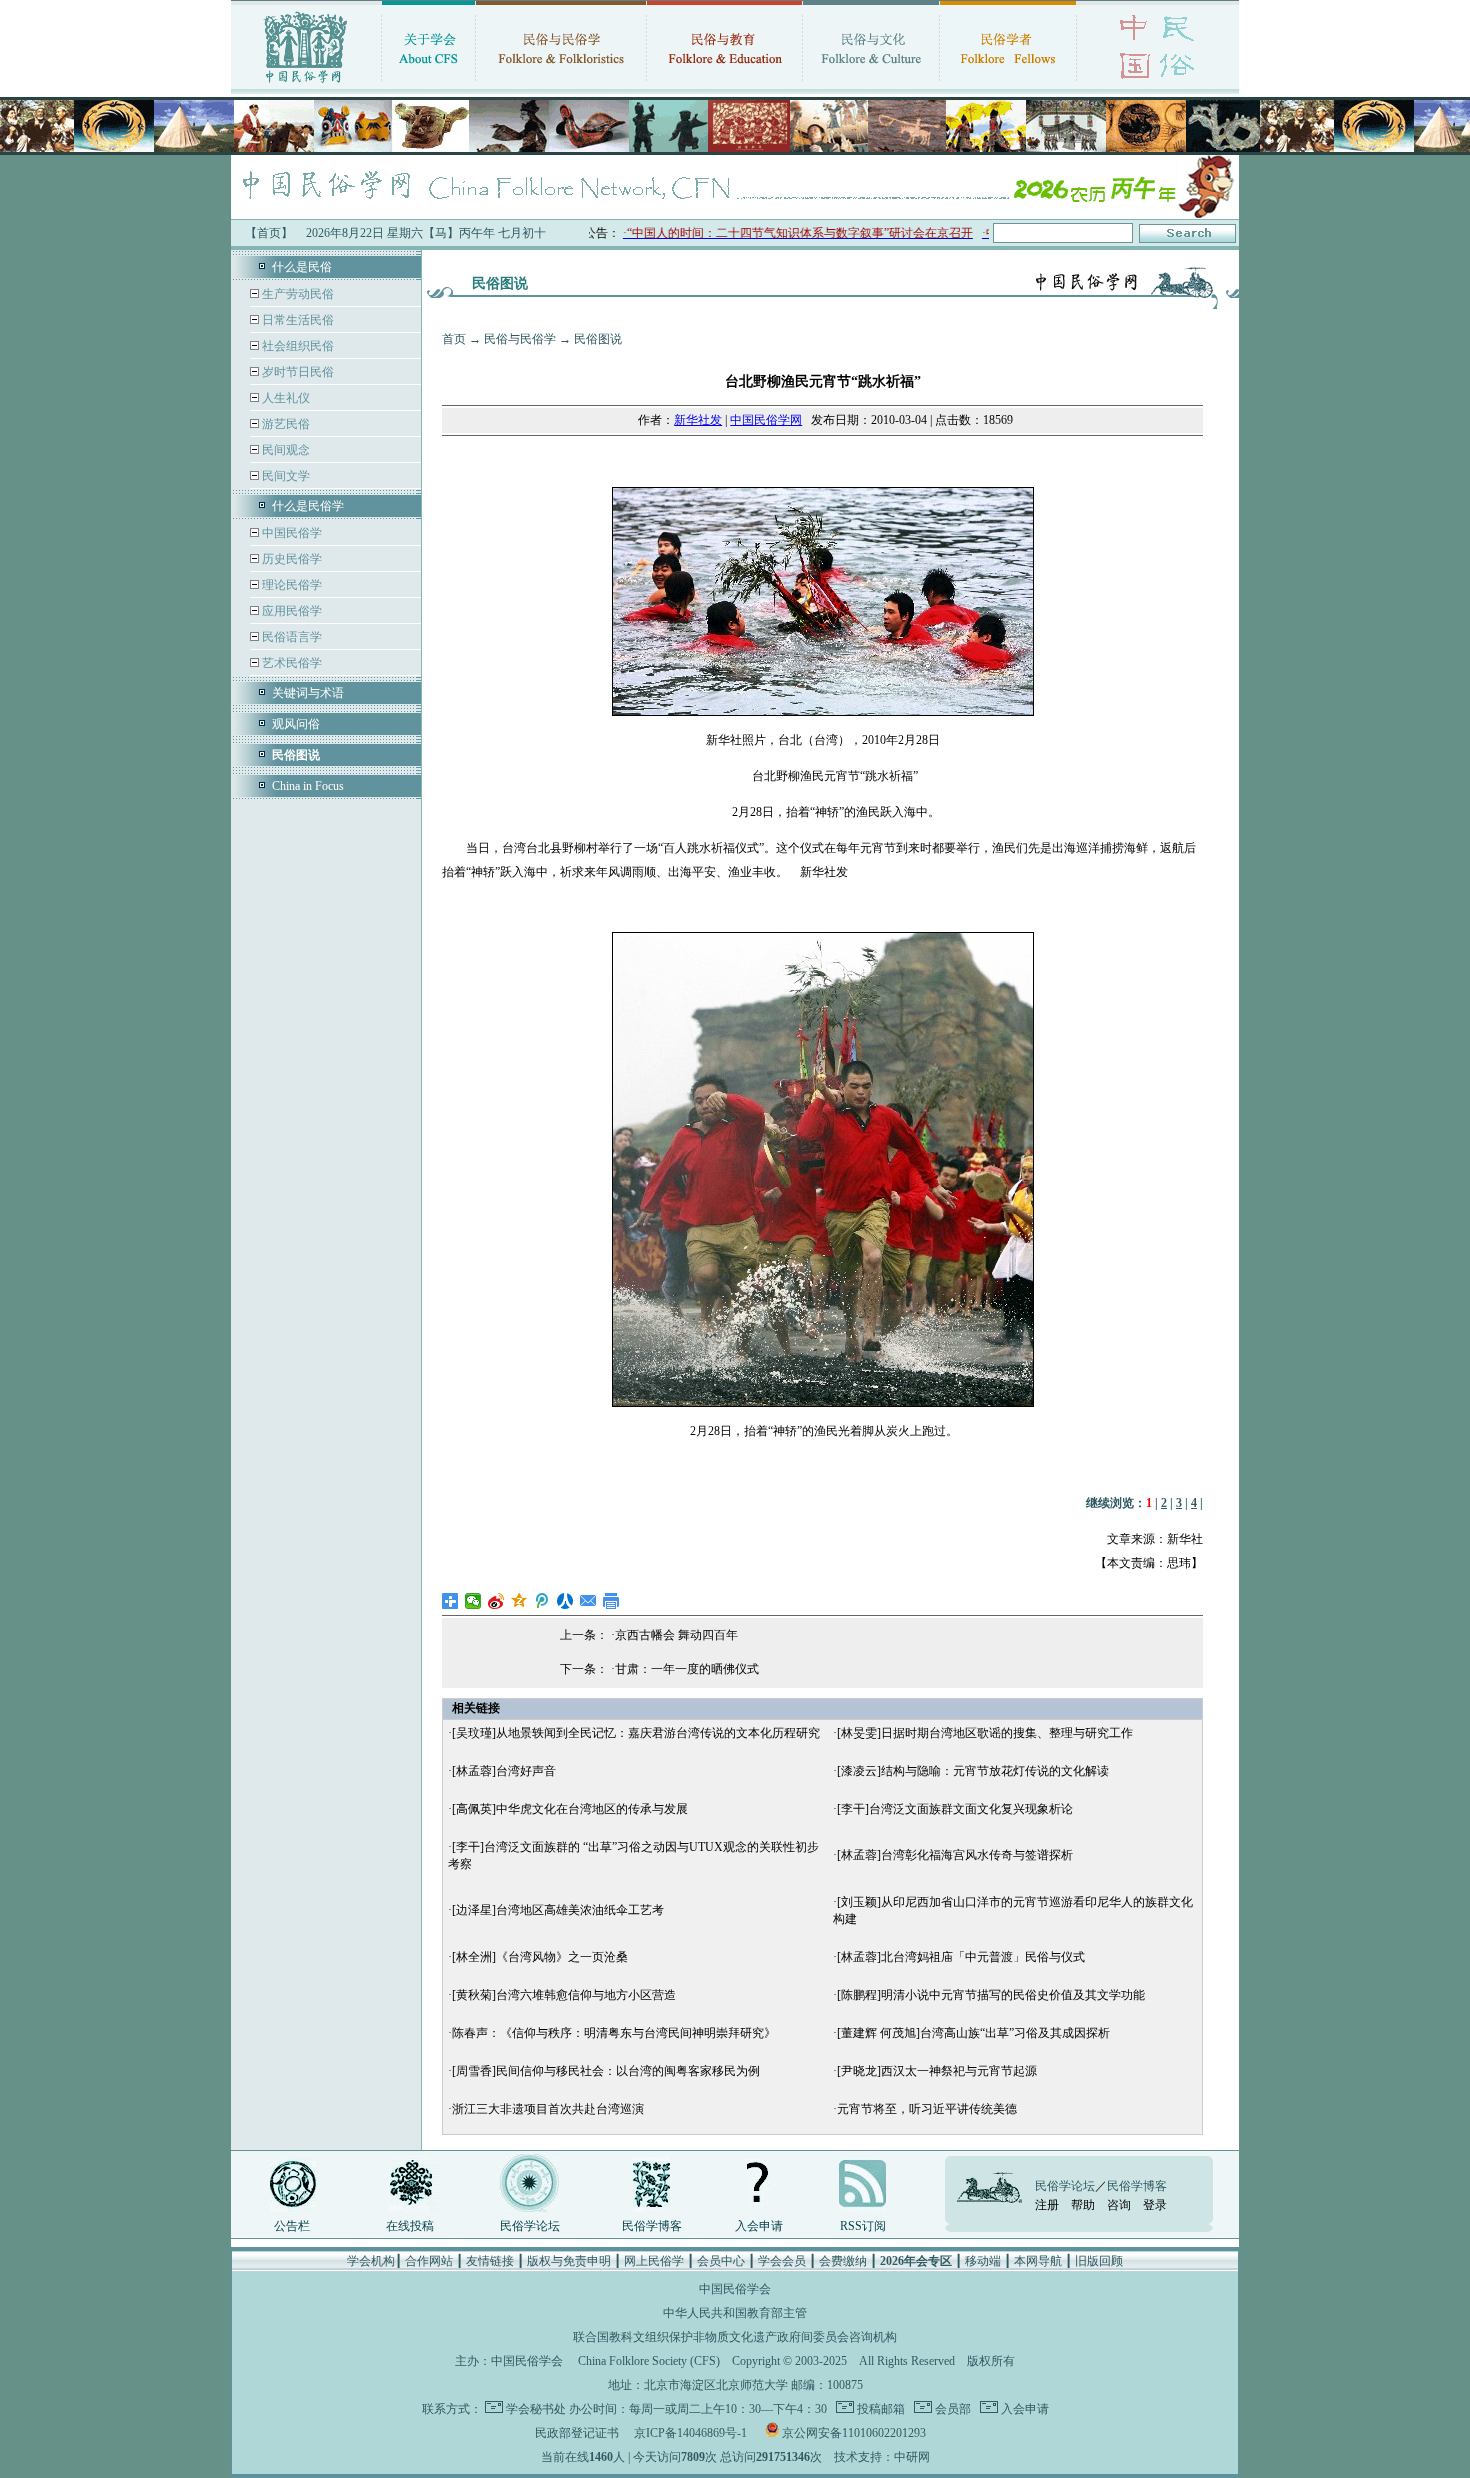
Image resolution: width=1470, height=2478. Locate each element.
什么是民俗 (302, 267)
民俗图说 (598, 339)
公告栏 (292, 2226)
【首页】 (269, 233)
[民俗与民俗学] (561, 85)
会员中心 (721, 2261)
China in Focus (308, 786)
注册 (1047, 2205)
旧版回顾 (1099, 2261)
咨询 (1119, 2205)
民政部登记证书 (577, 2433)
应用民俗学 (290, 611)
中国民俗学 (290, 533)
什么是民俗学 (308, 506)
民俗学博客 (652, 2226)
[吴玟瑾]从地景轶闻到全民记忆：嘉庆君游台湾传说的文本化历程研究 (636, 1733)
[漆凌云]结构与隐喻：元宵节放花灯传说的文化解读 (973, 1771)
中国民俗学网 (766, 420)
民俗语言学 (290, 637)
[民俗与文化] (871, 85)
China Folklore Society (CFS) (649, 2361)
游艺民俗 (284, 424)
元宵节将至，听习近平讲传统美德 (927, 2109)
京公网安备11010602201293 (854, 2433)
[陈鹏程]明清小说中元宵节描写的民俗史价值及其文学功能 (991, 1995)
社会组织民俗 (296, 346)
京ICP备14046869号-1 (690, 2433)
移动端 (983, 2261)
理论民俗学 (290, 585)
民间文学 (284, 476)
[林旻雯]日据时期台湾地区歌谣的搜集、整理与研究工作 (985, 1733)
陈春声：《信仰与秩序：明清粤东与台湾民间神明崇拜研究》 (614, 2033)
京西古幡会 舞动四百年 (676, 1635)
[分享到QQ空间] (519, 1601)
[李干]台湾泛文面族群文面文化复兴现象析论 (955, 1809)
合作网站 (429, 2261)
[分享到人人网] (565, 1601)
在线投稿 (410, 2226)
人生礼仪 (284, 398)
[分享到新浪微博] (496, 1601)
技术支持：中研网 (882, 2457)
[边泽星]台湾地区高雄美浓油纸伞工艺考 (558, 1910)
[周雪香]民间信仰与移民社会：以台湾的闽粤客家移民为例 (606, 2071)
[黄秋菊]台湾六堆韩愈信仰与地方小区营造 (564, 1995)
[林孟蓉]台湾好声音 (504, 1771)
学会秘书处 (536, 2409)
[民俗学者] (1008, 85)
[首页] (306, 85)
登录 (1155, 2205)
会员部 (951, 2409)
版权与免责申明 (569, 2261)
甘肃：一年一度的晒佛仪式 (687, 1669)
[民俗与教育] (724, 85)
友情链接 (490, 2261)
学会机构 (371, 2261)
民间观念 (284, 450)
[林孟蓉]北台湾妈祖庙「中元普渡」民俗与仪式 (961, 1957)
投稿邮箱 (879, 2409)
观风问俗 (296, 724)
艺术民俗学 (290, 663)
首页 (454, 339)
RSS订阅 (863, 2226)
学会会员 (782, 2261)
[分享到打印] (611, 1601)
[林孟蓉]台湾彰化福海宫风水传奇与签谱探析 (955, 1855)
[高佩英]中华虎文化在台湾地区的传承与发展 (570, 1809)
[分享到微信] (473, 1601)
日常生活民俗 (296, 320)
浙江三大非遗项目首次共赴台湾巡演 (548, 2109)
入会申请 (759, 2226)
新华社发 (698, 420)
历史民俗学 (290, 559)
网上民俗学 (654, 2261)
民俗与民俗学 (520, 339)
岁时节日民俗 (296, 372)
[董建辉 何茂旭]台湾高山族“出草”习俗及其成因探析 (973, 2033)
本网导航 (1038, 2261)
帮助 (1083, 2205)
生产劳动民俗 (296, 294)
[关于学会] (428, 85)
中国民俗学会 (527, 2361)
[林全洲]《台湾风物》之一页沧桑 (540, 1957)
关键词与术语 (308, 693)
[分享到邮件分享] (588, 1601)
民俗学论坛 (530, 2226)
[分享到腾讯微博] (542, 1601)
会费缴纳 (843, 2261)
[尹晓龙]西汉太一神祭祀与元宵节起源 (937, 2071)
